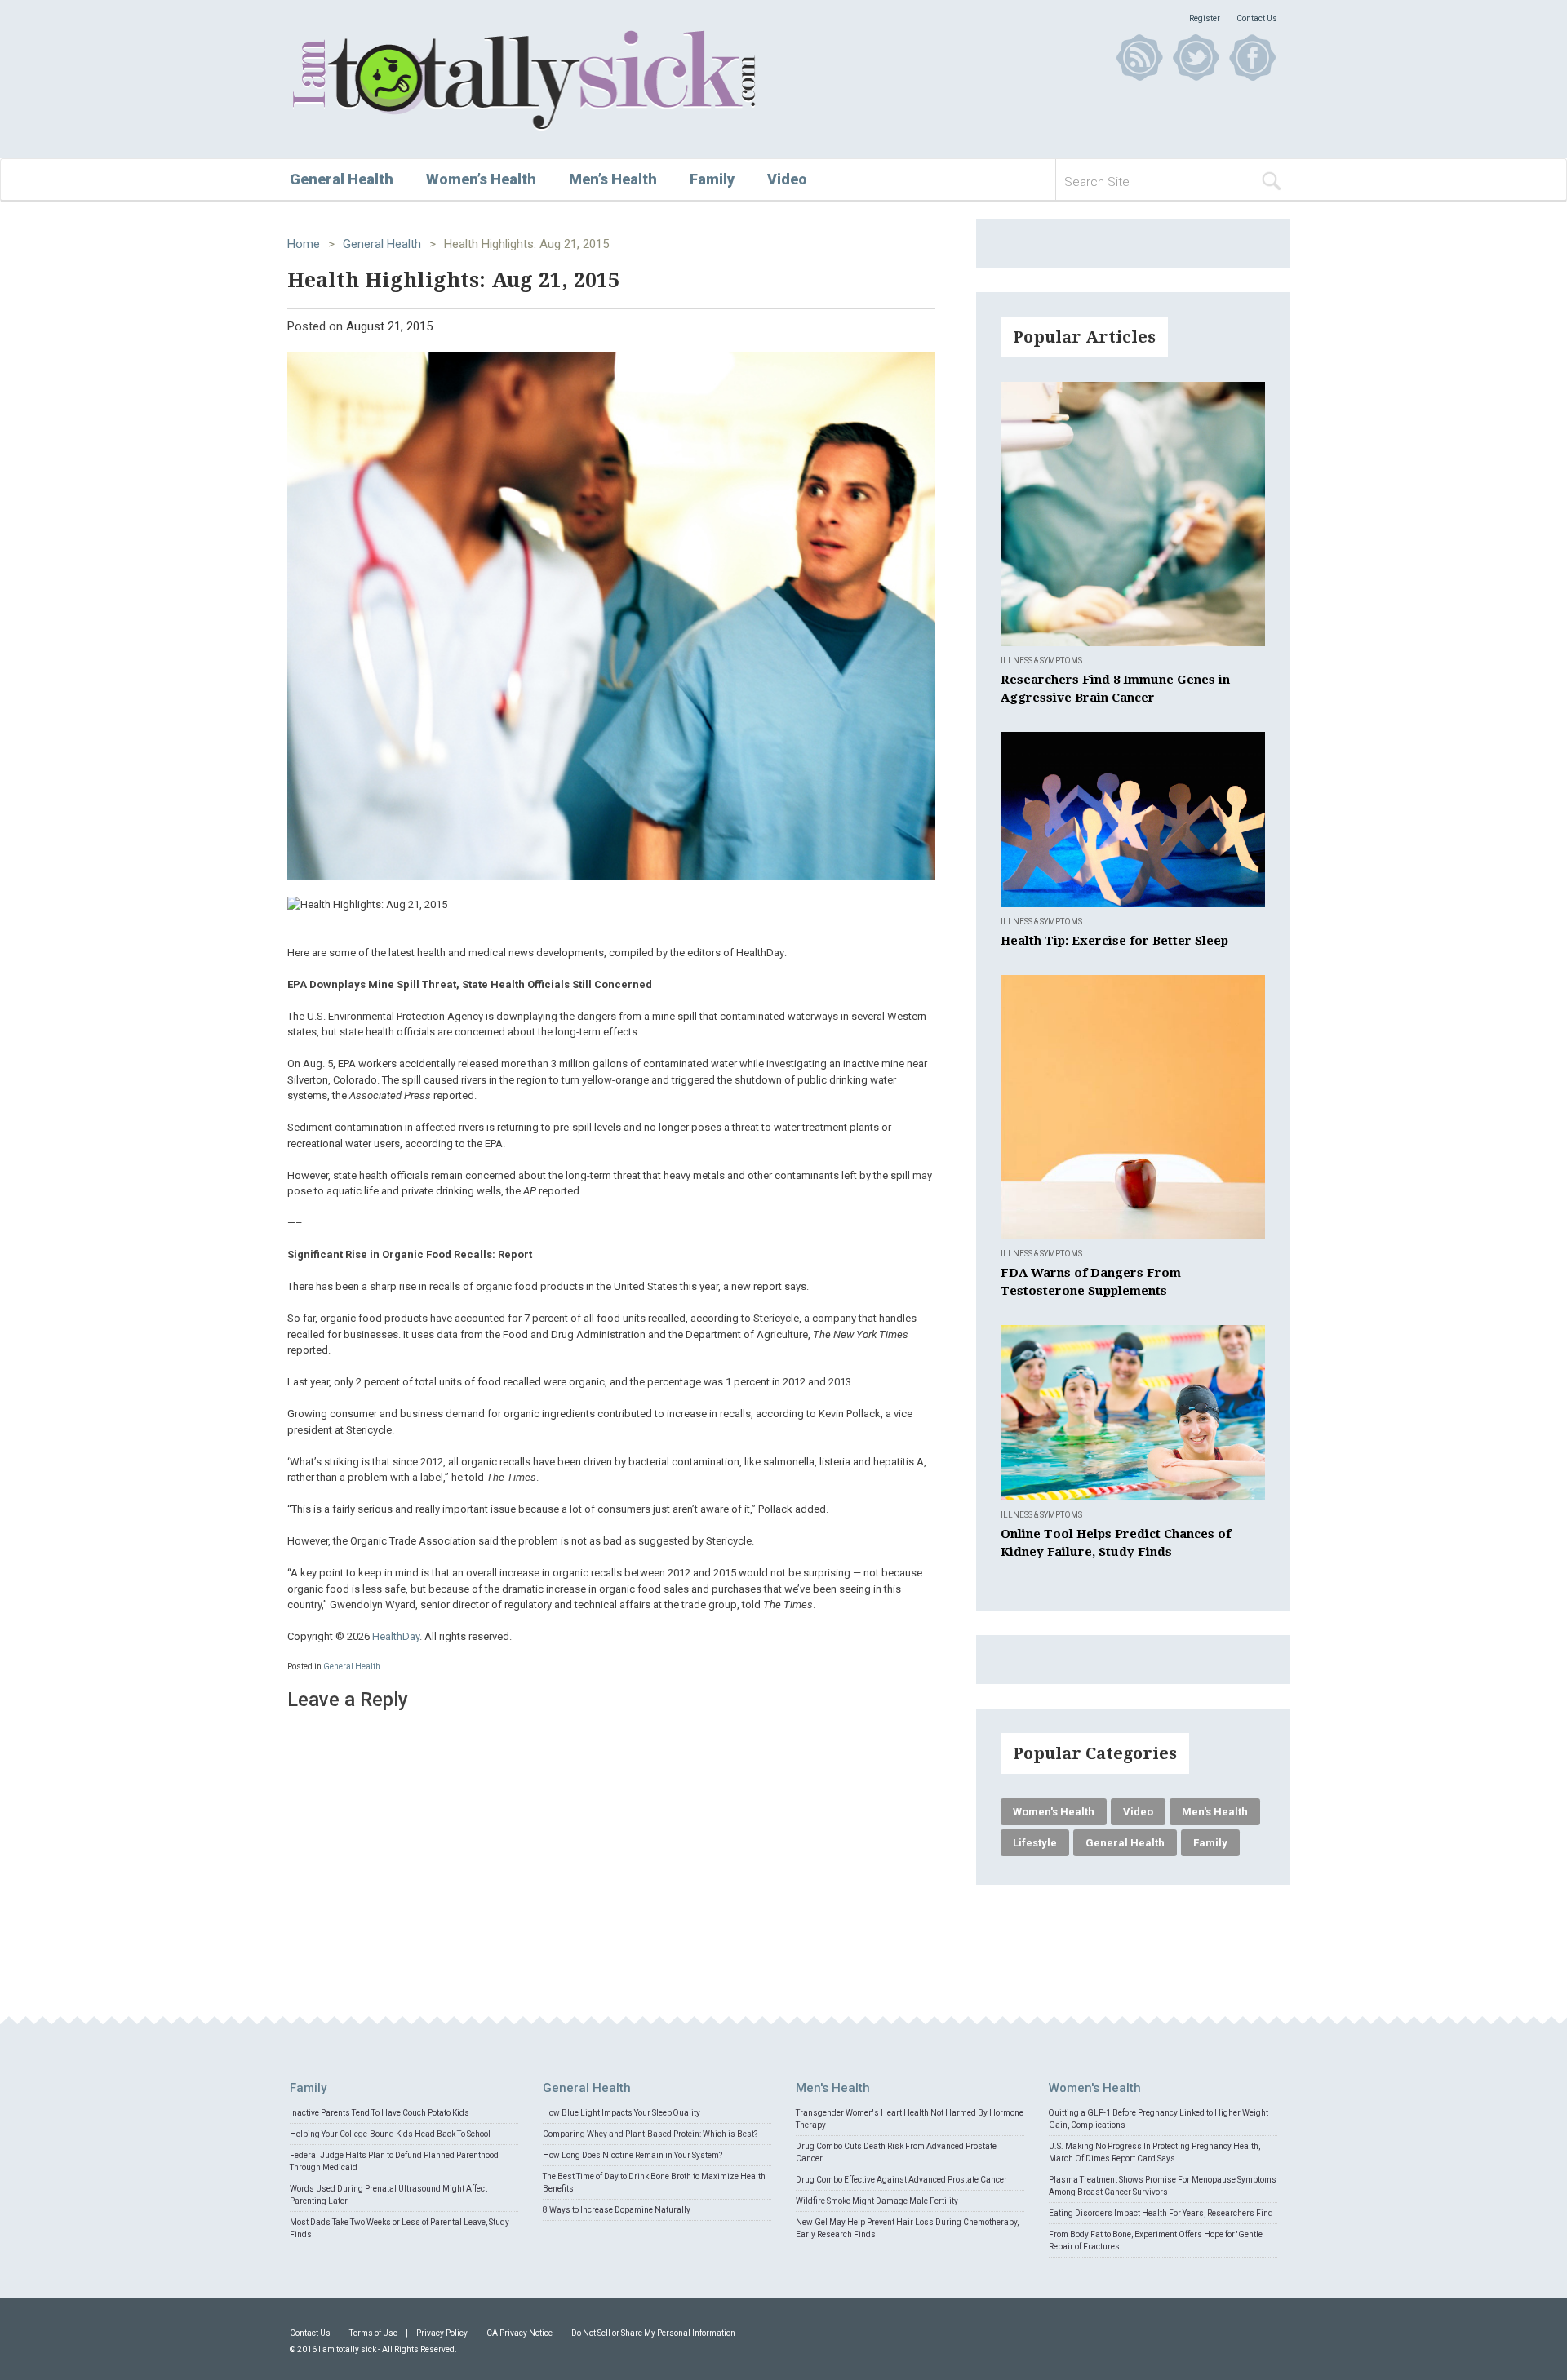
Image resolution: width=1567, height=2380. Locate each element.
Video (787, 179)
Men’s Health (613, 179)
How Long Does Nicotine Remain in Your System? (633, 2155)
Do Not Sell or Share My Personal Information (653, 2333)
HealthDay (396, 1636)
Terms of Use (373, 2333)
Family (712, 179)
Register (1205, 18)
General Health (342, 179)
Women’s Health (481, 179)
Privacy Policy (442, 2333)
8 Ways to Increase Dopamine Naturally (617, 2210)
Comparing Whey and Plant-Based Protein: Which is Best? (650, 2134)
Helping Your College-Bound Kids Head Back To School (390, 2134)
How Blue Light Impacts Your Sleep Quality (621, 2113)
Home (304, 244)
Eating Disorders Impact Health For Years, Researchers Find (1161, 2213)
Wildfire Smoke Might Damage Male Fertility (877, 2201)
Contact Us (1257, 18)
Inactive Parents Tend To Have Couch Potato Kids (380, 2113)
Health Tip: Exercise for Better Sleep (1114, 941)
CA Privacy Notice (519, 2333)
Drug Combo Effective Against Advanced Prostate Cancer (901, 2180)
